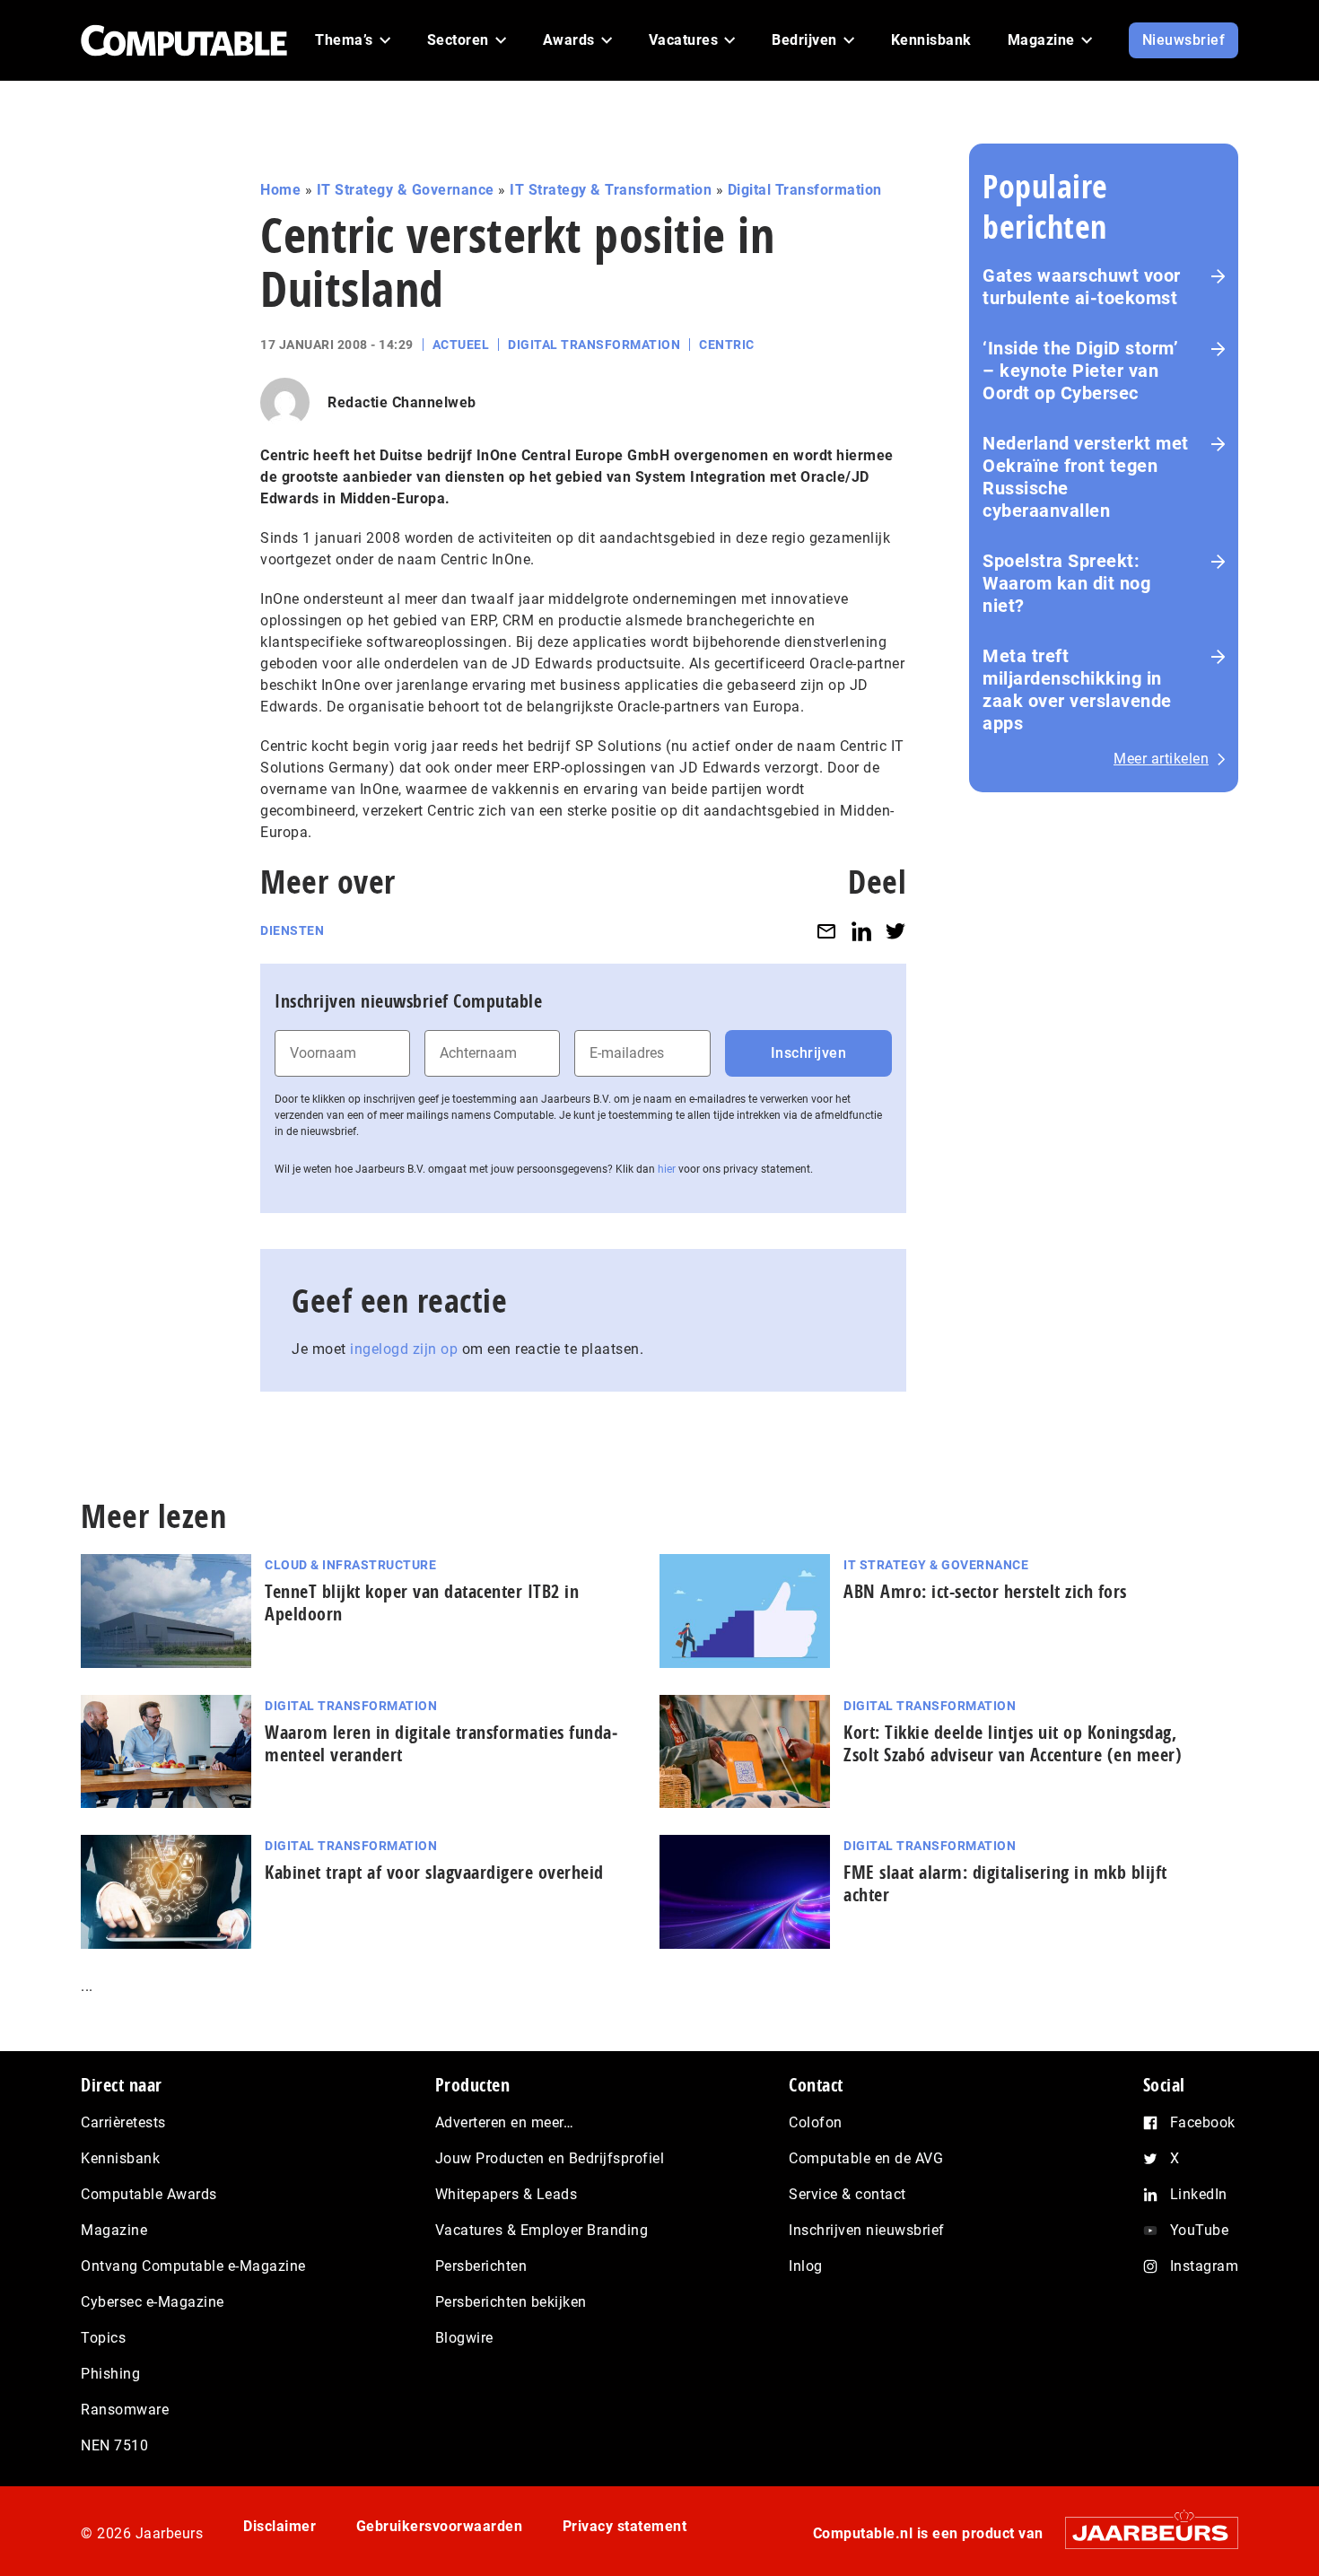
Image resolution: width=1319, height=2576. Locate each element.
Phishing (110, 2374)
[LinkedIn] (861, 931)
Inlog (806, 2266)
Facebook (1203, 2122)
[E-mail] (826, 931)
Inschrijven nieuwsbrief (867, 2230)
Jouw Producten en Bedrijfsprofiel (550, 2158)
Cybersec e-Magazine (153, 2302)
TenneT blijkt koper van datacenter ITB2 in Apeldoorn (422, 1602)
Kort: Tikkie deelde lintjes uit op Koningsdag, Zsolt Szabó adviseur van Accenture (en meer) (1013, 1743)
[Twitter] (895, 931)
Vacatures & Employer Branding (542, 2230)
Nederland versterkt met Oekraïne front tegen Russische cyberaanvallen (1086, 477)
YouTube (1200, 2230)
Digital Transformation (805, 190)
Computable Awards (149, 2194)
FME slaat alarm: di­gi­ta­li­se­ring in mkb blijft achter (1005, 1883)
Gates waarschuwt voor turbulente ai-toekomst (1082, 287)
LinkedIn (1199, 2194)
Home (280, 190)
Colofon (816, 2122)
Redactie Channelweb (402, 402)
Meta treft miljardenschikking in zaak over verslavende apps (1077, 690)
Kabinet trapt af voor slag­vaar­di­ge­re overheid (434, 1872)
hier (667, 1169)
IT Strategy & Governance (406, 190)
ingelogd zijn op (404, 1349)
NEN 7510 (114, 2445)
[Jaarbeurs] (1143, 2532)
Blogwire (464, 2338)
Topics (103, 2338)
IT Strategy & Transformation (611, 190)
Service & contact (847, 2194)
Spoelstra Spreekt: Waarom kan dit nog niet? (1066, 583)
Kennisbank (120, 2158)
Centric (727, 345)
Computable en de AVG (866, 2158)
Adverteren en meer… (505, 2122)
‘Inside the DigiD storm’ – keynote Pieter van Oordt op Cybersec (1080, 371)
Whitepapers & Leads (507, 2194)
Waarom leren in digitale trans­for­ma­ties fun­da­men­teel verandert (441, 1743)
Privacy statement (625, 2526)
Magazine (114, 2230)
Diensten (292, 930)
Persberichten (481, 2266)
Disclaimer (280, 2526)
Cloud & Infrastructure (350, 1565)
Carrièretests (123, 2122)
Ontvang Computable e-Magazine (193, 2266)
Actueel (461, 345)
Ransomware (125, 2410)
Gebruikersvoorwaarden (440, 2526)
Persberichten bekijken (511, 2302)
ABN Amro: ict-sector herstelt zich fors (985, 1591)
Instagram (1205, 2266)
